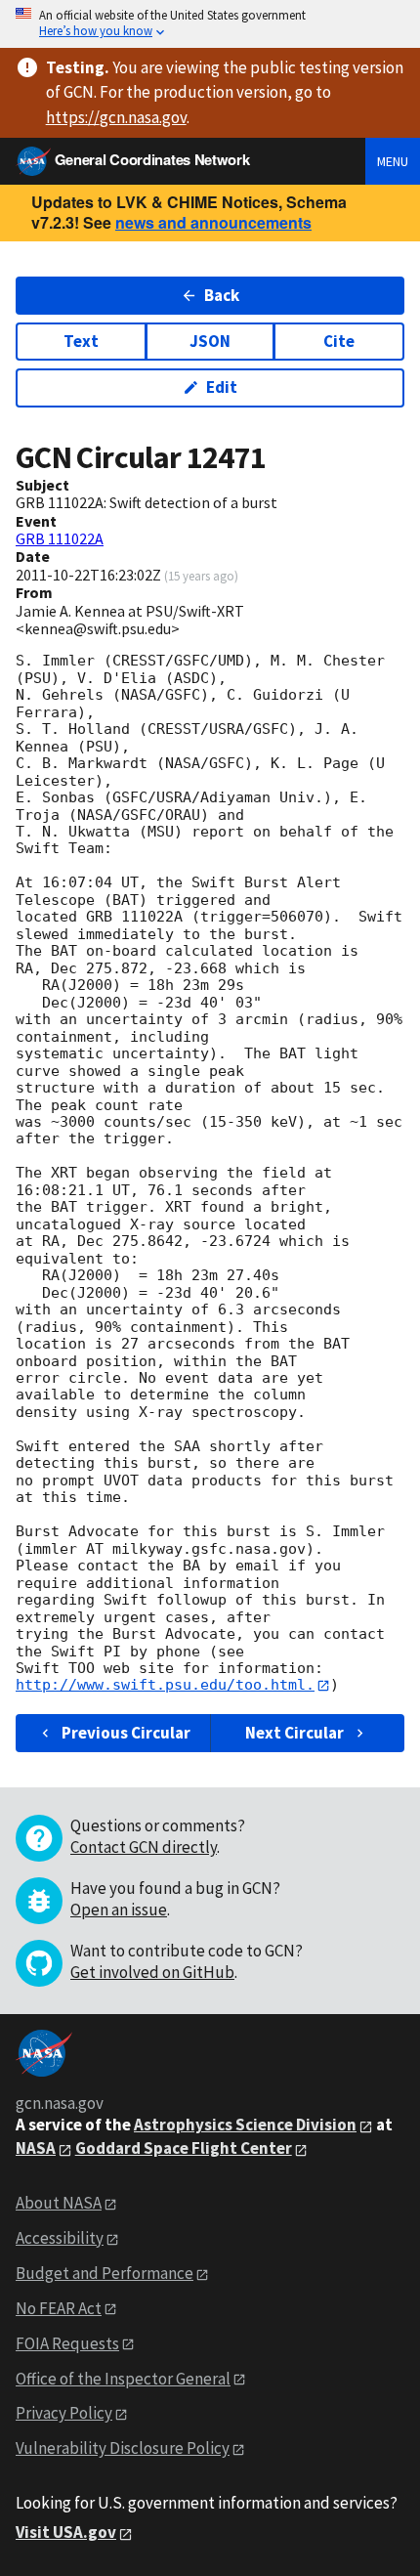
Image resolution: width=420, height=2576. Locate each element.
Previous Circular (126, 1733)
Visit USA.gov (66, 2532)
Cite (339, 341)
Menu (393, 161)
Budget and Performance (105, 2273)
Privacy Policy (64, 2413)
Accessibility (60, 2238)
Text (81, 341)
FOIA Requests (67, 2343)
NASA (36, 2148)
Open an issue (119, 1910)
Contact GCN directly (144, 1847)
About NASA (59, 2203)
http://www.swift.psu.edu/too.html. (165, 1685)
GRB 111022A (60, 538)
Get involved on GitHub (152, 1972)
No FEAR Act (59, 2308)
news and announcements (213, 222)
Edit (222, 387)
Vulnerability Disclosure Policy (123, 2448)
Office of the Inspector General (123, 2379)
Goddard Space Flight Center (184, 2148)
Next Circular (294, 1733)
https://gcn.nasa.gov (116, 117)
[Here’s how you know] (210, 24)
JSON (210, 341)
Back (222, 295)
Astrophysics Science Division (245, 2125)
